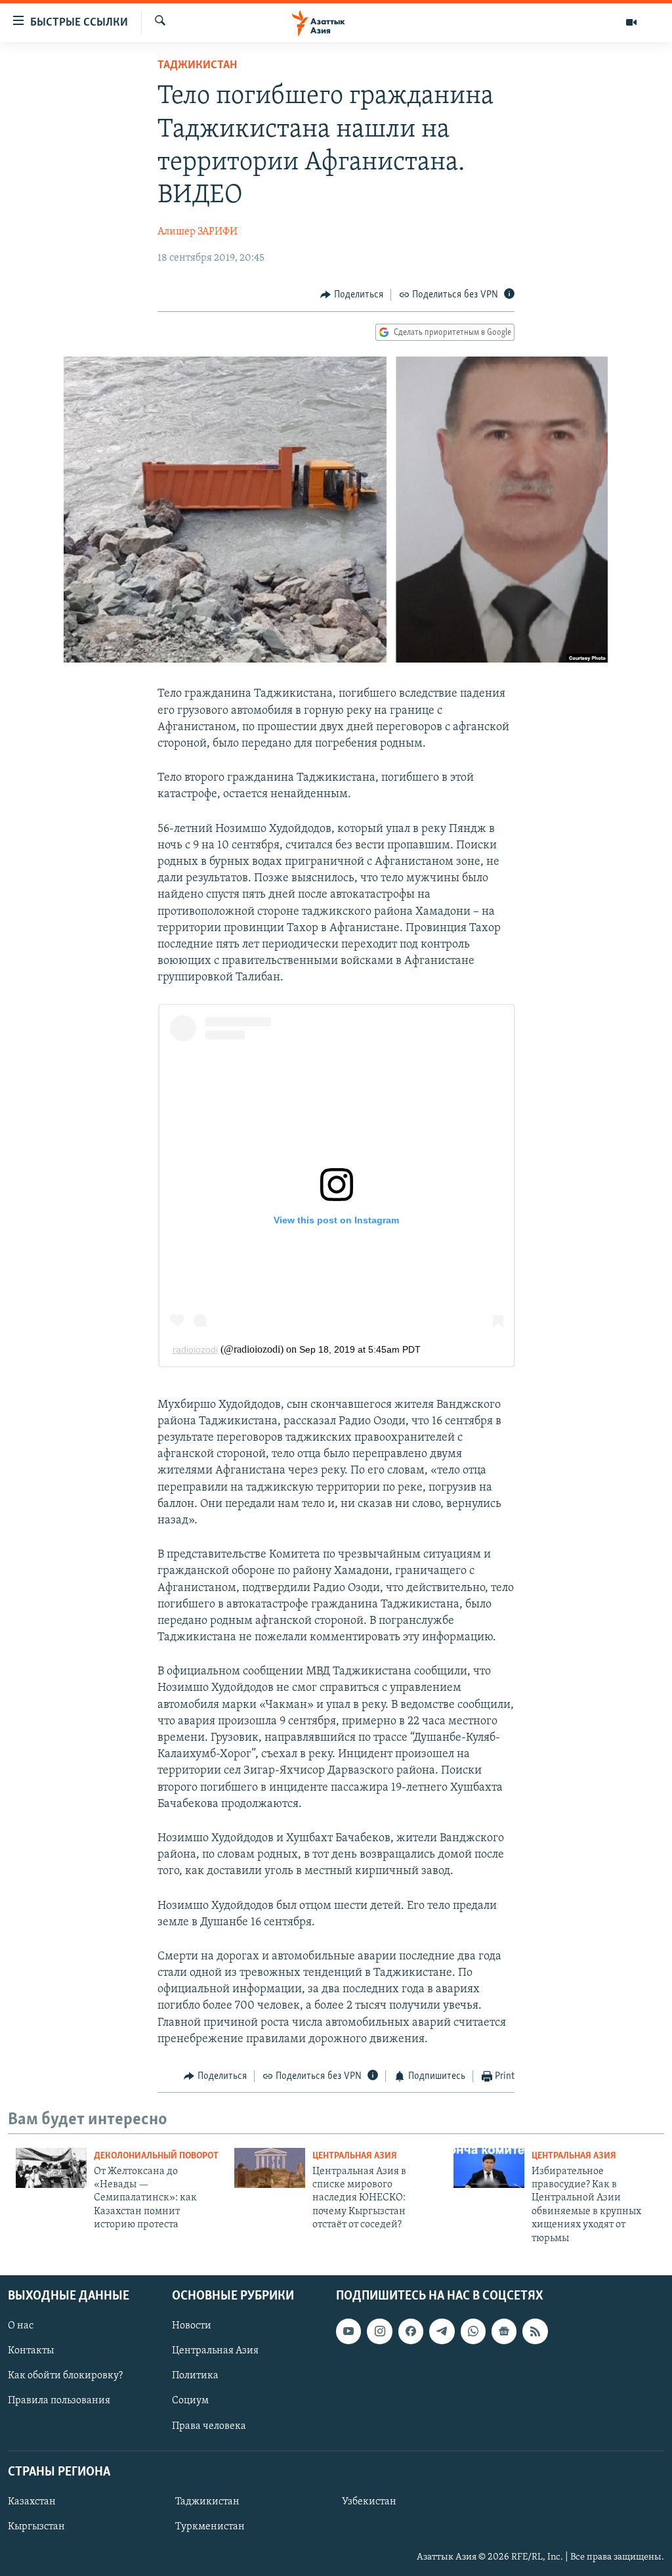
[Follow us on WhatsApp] (473, 2331)
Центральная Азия (355, 2156)
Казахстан (32, 2502)
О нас (21, 2326)
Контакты (31, 2351)
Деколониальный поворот (156, 2156)
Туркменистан (210, 2527)
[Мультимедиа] (631, 22)
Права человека (209, 2426)
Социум (190, 2401)
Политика (195, 2376)
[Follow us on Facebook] (411, 2331)
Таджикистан (197, 66)
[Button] (352, 295)
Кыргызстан (36, 2527)
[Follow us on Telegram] (442, 2331)
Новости (192, 2326)
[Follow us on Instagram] (379, 2331)
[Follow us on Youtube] (348, 2331)
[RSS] (535, 2331)
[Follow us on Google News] (504, 2331)
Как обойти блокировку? (65, 2376)
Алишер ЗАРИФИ (198, 232)
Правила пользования (59, 2401)
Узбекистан (369, 2502)
